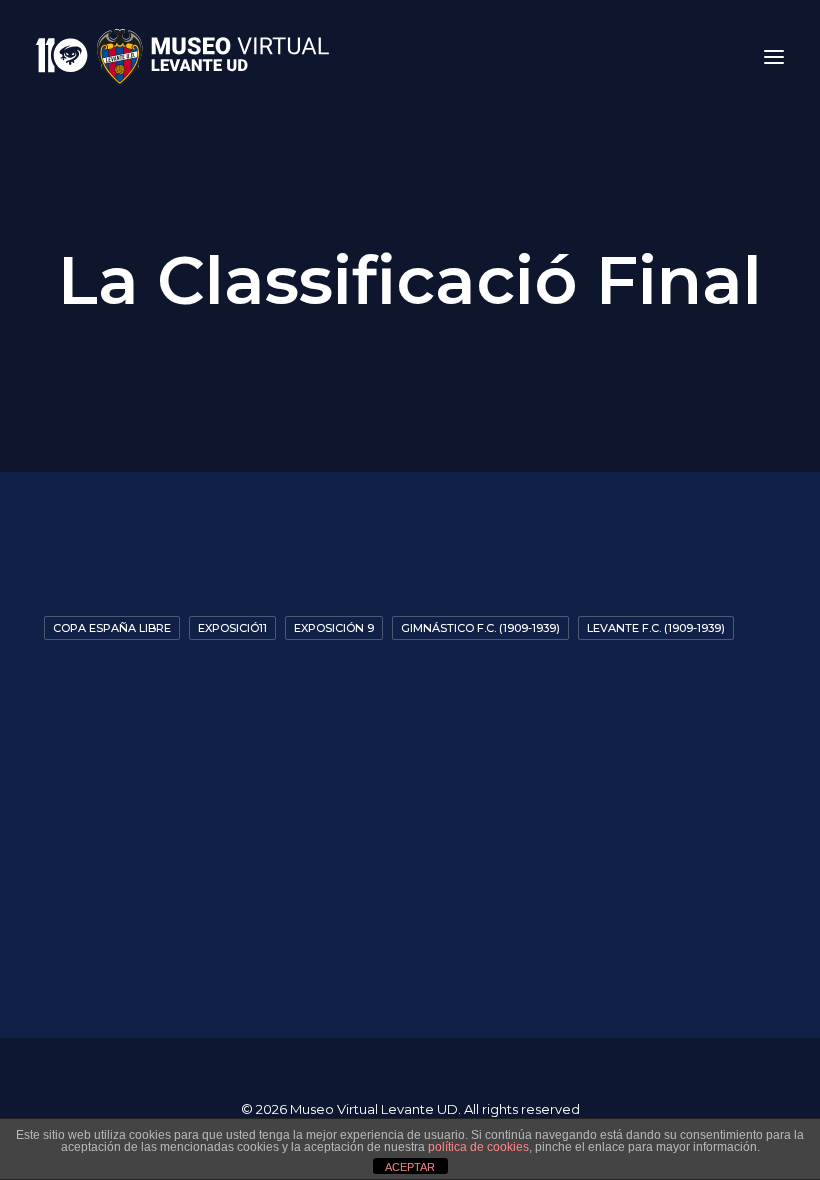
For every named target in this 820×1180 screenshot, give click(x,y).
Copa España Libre (112, 628)
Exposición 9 (334, 628)
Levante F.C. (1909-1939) (656, 628)
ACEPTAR (410, 1167)
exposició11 (232, 628)
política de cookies (478, 1147)
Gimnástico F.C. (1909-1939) (480, 628)
